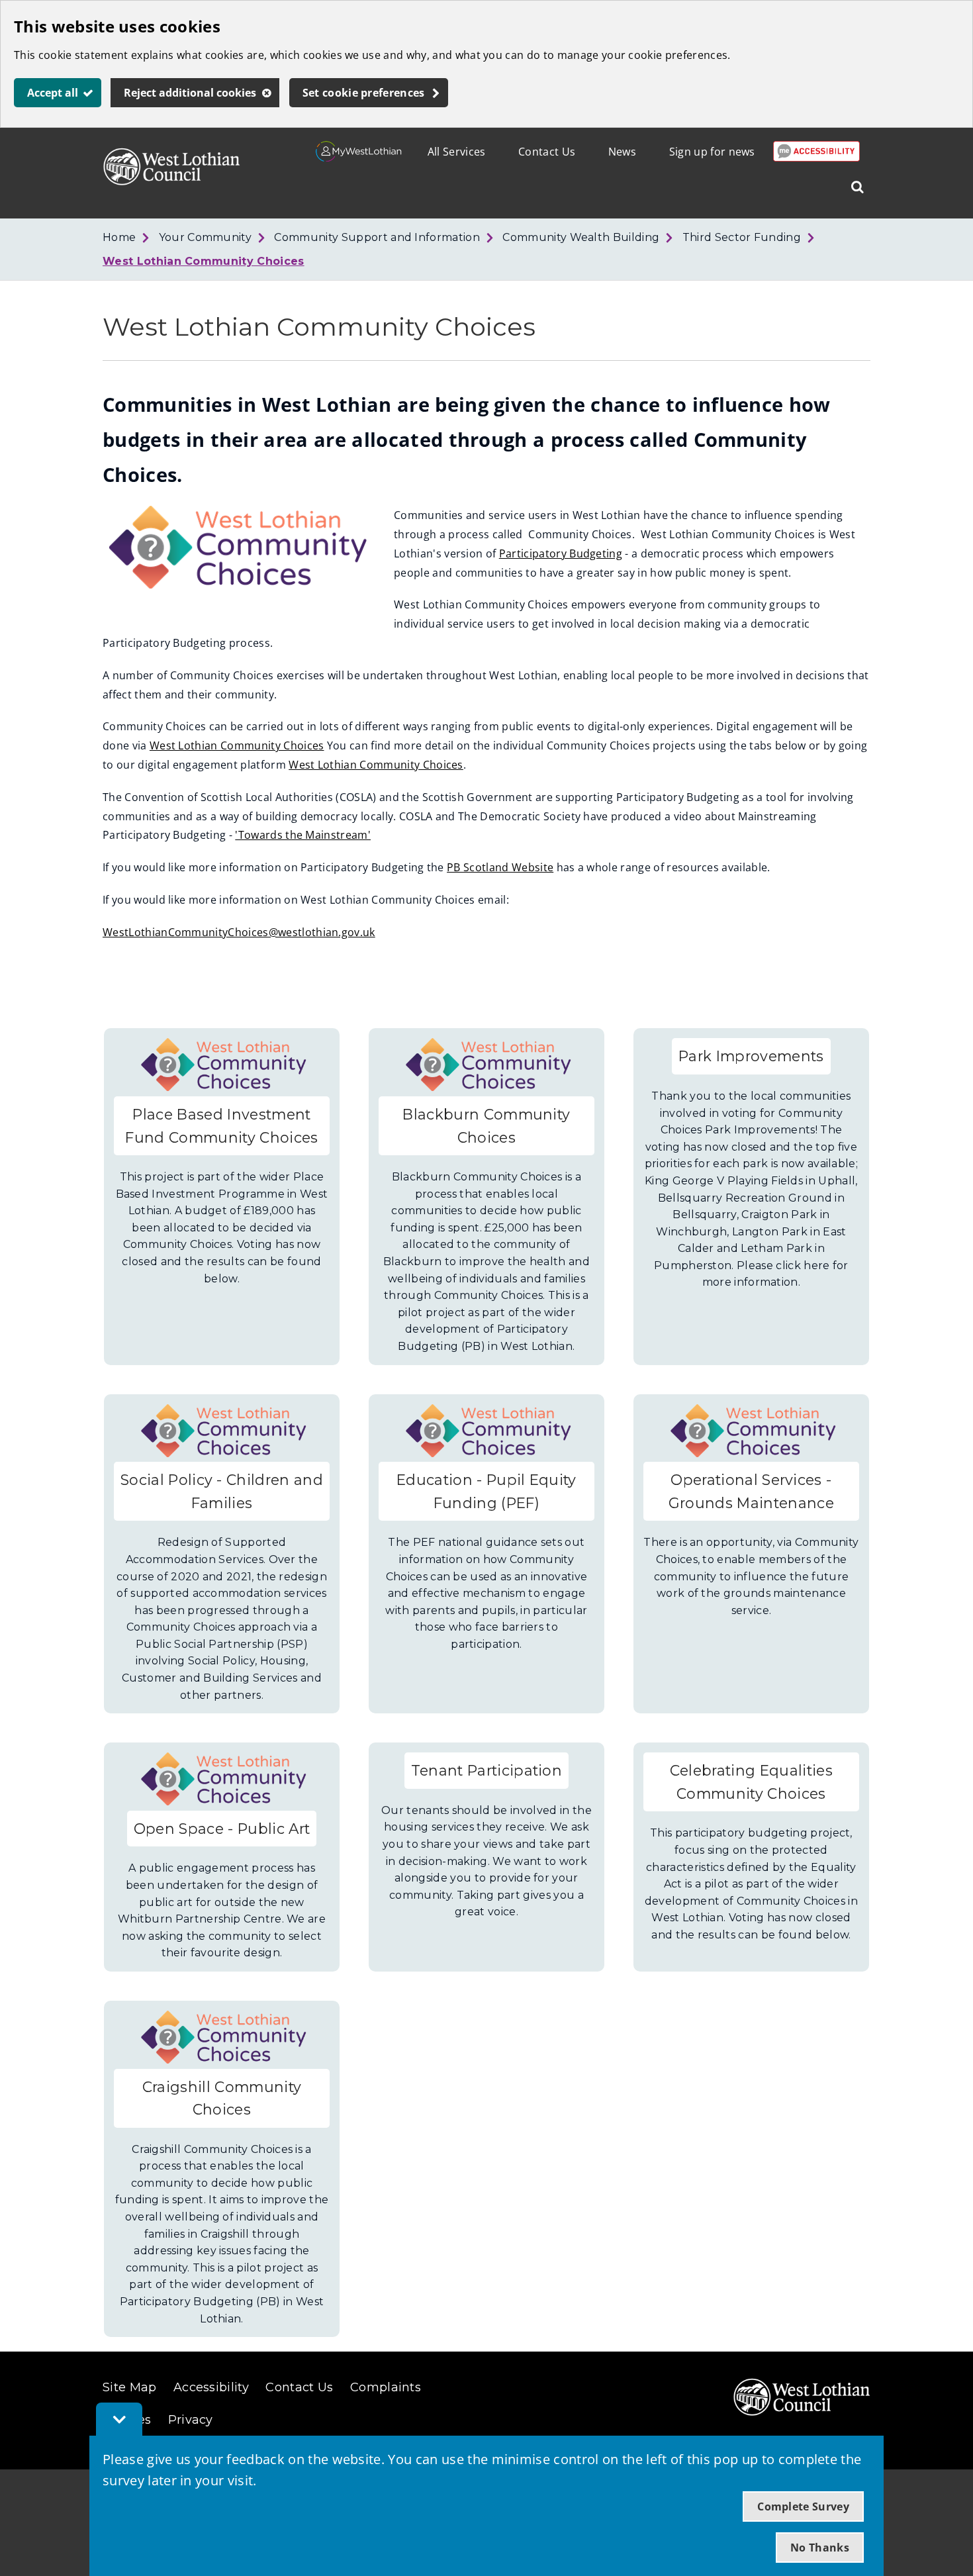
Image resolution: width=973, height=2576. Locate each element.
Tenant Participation (486, 1770)
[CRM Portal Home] (359, 158)
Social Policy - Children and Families (222, 1491)
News (622, 152)
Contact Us (547, 152)
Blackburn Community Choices (486, 1126)
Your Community (205, 237)
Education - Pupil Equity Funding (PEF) (486, 1491)
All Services (457, 152)
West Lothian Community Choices (204, 261)
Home (119, 237)
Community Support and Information (377, 237)
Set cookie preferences (364, 93)
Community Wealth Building (581, 237)
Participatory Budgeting (561, 553)
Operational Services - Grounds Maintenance (751, 1491)
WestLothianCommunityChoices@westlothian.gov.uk (239, 932)
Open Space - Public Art (222, 1829)
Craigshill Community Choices (222, 2098)
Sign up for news (712, 152)
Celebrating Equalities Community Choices (751, 1782)
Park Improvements (751, 1056)
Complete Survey (803, 2506)
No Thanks (820, 2548)
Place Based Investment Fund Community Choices (221, 1126)
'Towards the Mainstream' (303, 835)
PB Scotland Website (500, 867)
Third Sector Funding (742, 237)
